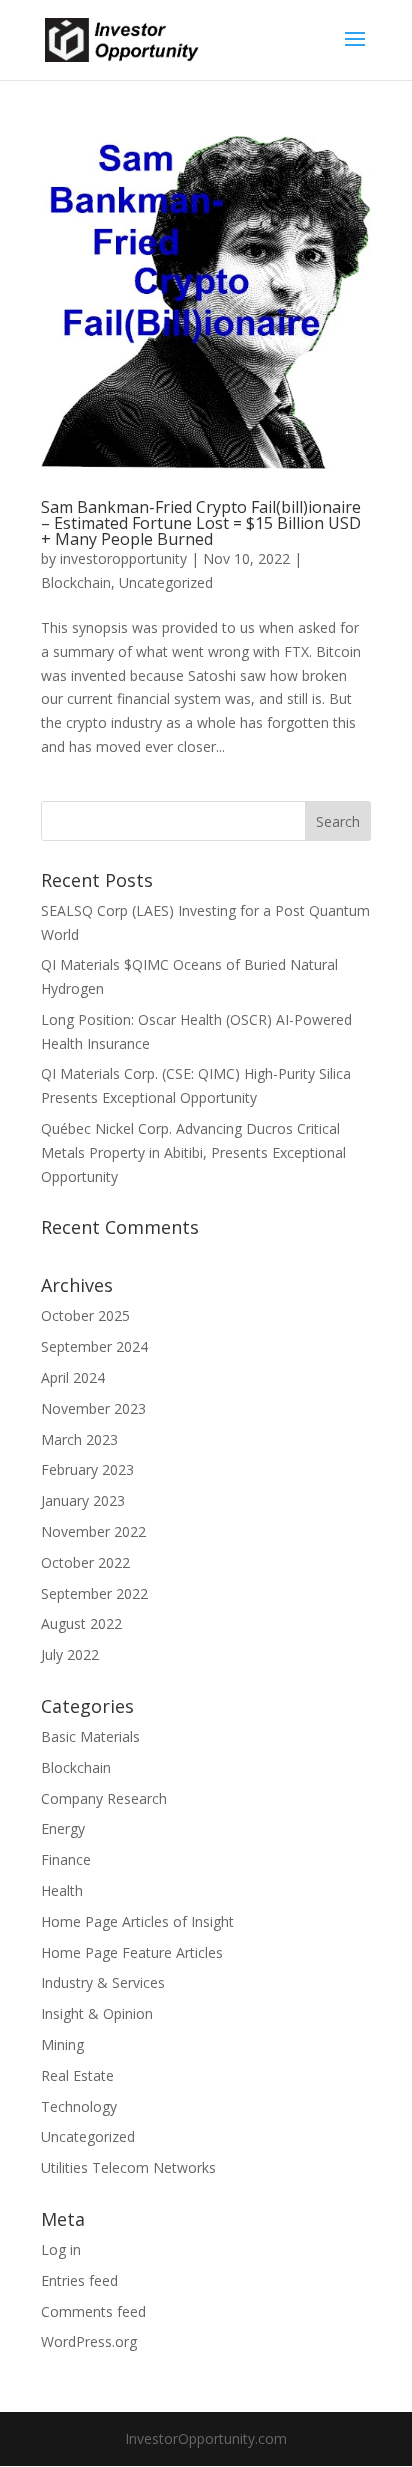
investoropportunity (123, 558)
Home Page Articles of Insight (137, 1921)
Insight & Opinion (97, 2013)
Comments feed (93, 2311)
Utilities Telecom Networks (128, 2167)
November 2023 (93, 1408)
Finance (66, 1859)
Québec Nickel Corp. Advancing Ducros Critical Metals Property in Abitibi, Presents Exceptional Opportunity (193, 1152)
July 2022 (70, 1654)
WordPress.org (89, 2341)
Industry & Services (103, 1982)
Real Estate (77, 2075)
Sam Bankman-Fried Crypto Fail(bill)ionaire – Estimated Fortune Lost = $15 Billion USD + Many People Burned (201, 523)
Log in (61, 2249)
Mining (62, 2044)
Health (62, 1890)
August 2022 (81, 1623)
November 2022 (93, 1531)
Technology (79, 2106)
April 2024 (73, 1377)
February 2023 (87, 1469)
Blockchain (76, 582)
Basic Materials (90, 1736)
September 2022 (94, 1593)
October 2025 (85, 1315)
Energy (63, 1828)
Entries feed (79, 2280)
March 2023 (79, 1439)
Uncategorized (166, 582)
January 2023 (83, 1500)
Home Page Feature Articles (132, 1952)
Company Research (104, 1798)
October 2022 (85, 1562)
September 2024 (94, 1346)
